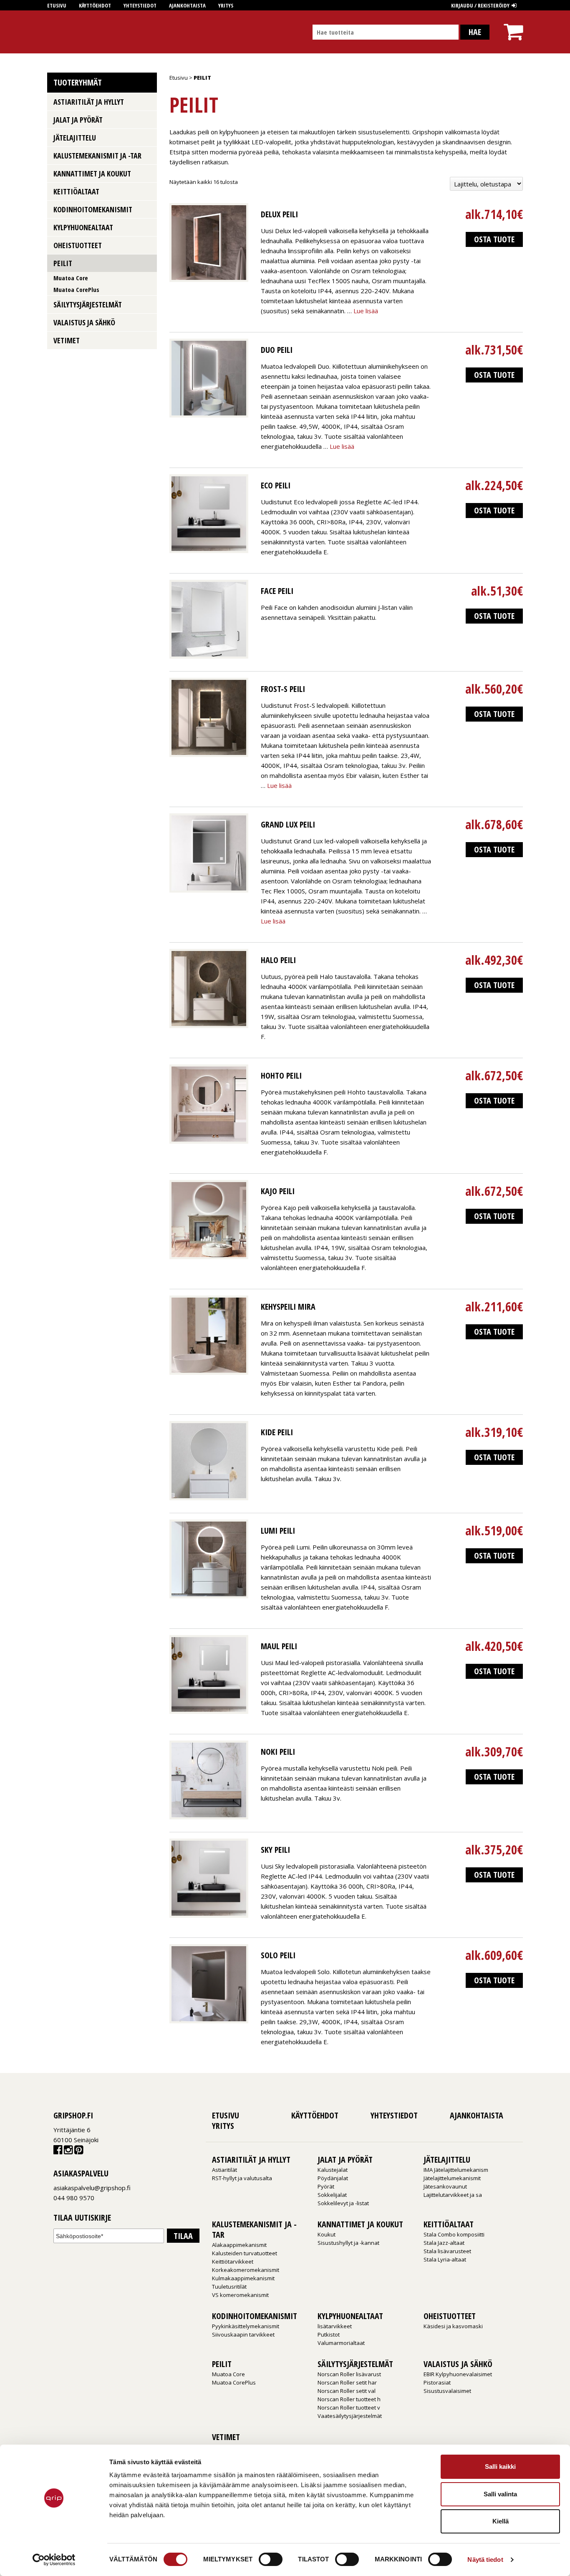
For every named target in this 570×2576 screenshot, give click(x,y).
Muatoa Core (71, 278)
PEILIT (63, 263)
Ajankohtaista (187, 5)
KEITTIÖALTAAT (76, 191)
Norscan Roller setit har (347, 2382)
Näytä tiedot (485, 2560)
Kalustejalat (333, 2170)
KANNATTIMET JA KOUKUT (92, 174)
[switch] (271, 2559)
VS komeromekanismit (240, 2295)
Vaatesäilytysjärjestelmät (350, 2416)
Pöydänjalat (333, 2178)
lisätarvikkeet (335, 2326)
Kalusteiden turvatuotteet (245, 2253)
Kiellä (501, 2521)
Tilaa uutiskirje (82, 2218)
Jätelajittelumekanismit (452, 2178)
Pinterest (79, 2152)
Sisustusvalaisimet (447, 2391)
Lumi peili (278, 1531)
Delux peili (279, 214)
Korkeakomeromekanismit (246, 2270)
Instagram (68, 2152)
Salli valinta (500, 2494)
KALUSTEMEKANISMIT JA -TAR (97, 156)
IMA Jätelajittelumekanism (456, 2170)
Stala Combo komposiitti (454, 2234)
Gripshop (62, 32)
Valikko (148, 101)
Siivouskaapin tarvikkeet (243, 2334)
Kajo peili (278, 1191)
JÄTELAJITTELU (75, 138)
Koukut (327, 2234)
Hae (475, 32)
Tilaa (183, 2236)
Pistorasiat (437, 2382)
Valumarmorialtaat (341, 2343)
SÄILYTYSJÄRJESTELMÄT (88, 304)
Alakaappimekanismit (239, 2245)
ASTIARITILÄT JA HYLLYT (89, 102)
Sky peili (275, 1850)
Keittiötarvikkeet (233, 2262)
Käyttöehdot (95, 5)
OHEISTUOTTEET (78, 245)
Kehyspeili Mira (288, 1307)
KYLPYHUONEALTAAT (83, 227)
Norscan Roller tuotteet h (349, 2399)
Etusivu (57, 5)
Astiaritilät (224, 2170)
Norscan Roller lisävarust (349, 2374)
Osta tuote (494, 239)
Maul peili (279, 1646)
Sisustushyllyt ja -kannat (348, 2243)
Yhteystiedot (140, 5)
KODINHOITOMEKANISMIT (93, 209)
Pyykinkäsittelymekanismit (246, 2326)
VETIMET (67, 340)
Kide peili (277, 1432)
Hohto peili (281, 1075)
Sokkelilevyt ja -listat (343, 2203)
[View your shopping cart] (513, 24)
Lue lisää (366, 311)
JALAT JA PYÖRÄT (78, 120)
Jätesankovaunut (445, 2186)
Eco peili (276, 485)
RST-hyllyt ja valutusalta (242, 2178)
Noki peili (278, 1752)
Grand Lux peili (288, 824)
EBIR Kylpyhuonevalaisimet (458, 2374)
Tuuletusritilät (229, 2287)
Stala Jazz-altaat (444, 2243)
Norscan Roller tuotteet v (349, 2407)
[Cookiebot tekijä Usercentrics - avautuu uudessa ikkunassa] (54, 2560)
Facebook (58, 2152)
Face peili (277, 591)
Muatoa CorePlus (76, 289)
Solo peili (278, 1955)
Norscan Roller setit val (347, 2391)
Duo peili (277, 350)
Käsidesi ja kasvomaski (453, 2326)
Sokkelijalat (332, 2195)
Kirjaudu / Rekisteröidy (480, 5)
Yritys (226, 5)
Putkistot (329, 2334)
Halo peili (278, 960)
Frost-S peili (283, 689)
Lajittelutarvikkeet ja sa (453, 2195)
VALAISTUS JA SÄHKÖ (84, 322)
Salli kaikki (500, 2467)
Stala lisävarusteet (447, 2251)
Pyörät (326, 2186)
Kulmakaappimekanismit (243, 2278)
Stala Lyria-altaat (445, 2259)
